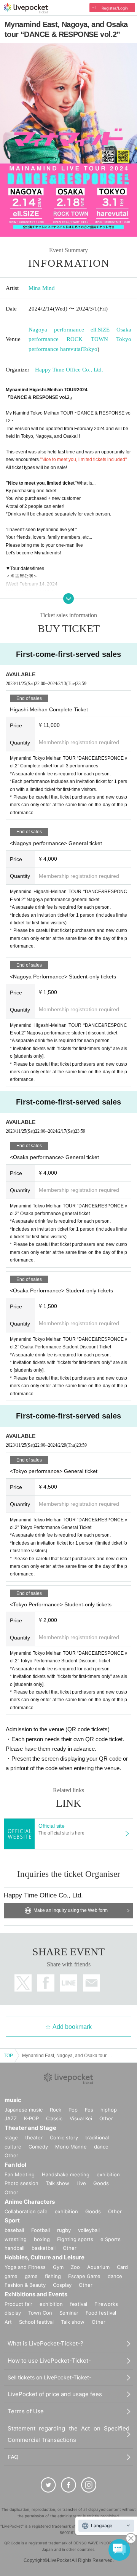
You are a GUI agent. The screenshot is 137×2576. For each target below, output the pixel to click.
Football (41, 2230)
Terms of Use (26, 2411)
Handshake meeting (66, 2174)
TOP (8, 2056)
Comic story (64, 2137)
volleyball (89, 2230)
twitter (23, 1983)
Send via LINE (69, 1983)
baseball (14, 2230)
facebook (46, 1983)
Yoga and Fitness (25, 2267)
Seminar (69, 2313)
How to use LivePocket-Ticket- (49, 2361)
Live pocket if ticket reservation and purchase (26, 8)
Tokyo (90, 349)
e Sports (111, 2239)
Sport (12, 2220)
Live (81, 2183)
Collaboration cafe (26, 2211)
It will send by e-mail (92, 1983)
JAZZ (11, 2118)
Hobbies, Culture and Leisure (45, 2257)
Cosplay (62, 2285)
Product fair (18, 2304)
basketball (44, 2248)
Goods (101, 2183)
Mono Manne (71, 2147)
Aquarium (98, 2267)
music (13, 2100)
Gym (58, 2267)
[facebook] (68, 2485)
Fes (89, 2110)
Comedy (38, 2147)
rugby (64, 2230)
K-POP (31, 2118)
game (31, 2276)
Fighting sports (75, 2239)
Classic (54, 2118)
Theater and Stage (30, 2128)
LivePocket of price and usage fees (55, 2394)
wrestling (16, 2239)
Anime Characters (30, 2202)
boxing (42, 2239)
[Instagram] (89, 2485)
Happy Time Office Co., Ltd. (69, 370)
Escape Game (84, 2276)
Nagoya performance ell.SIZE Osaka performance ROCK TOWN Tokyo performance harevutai (80, 339)
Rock (56, 2110)
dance (101, 2147)
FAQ (13, 2457)
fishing (53, 2276)
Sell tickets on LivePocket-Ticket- (49, 2377)
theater (34, 2137)
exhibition (108, 2174)
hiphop (109, 2110)
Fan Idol (15, 2165)
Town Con (40, 2313)
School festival (36, 2322)
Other (106, 2118)
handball (14, 2248)
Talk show (57, 2183)
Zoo (75, 2267)
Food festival (101, 2313)
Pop (73, 2110)
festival (79, 2304)
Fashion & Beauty (25, 2285)
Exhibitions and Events (36, 2294)
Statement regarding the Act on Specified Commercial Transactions (68, 2434)
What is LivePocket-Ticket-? (45, 2343)
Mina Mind (42, 288)
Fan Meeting (20, 2174)
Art (8, 2322)
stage (11, 2137)
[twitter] (48, 2485)
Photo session (22, 2183)
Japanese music (24, 2110)
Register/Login (115, 8)
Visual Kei (81, 2118)
